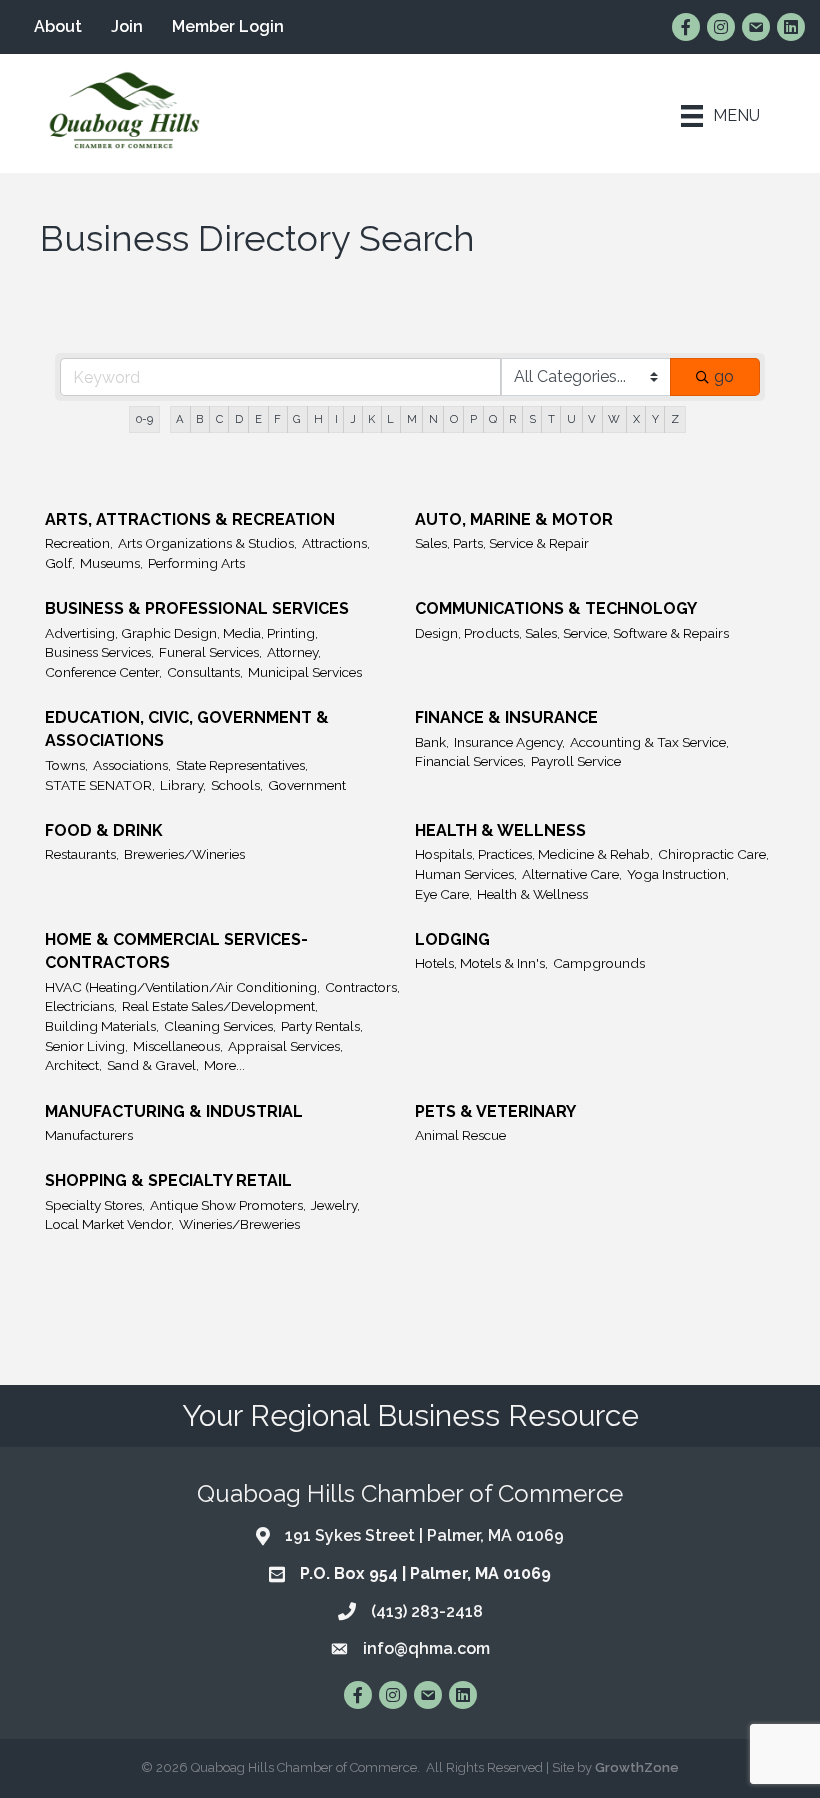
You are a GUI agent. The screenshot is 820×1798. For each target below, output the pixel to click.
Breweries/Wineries (184, 854)
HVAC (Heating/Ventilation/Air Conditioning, (182, 987)
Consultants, (205, 672)
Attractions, (336, 543)
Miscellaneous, (178, 1046)
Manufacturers (89, 1135)
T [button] (551, 419)
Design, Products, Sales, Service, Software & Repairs (572, 633)
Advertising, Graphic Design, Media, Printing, (181, 633)
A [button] (180, 419)
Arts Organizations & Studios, (207, 543)
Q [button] (493, 419)
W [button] (614, 419)
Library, (183, 785)
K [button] (371, 419)
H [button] (318, 419)
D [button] (239, 419)
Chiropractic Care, (713, 854)
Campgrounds (599, 963)
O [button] (454, 419)
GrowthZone (637, 1767)
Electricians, (81, 1006)
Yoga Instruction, (678, 874)
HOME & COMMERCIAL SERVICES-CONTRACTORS (176, 951)
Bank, (432, 742)
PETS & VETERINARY (495, 1111)
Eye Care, (443, 894)
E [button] (258, 419)
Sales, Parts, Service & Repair (502, 543)
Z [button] (675, 419)
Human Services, (466, 874)
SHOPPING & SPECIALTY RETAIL (168, 1180)
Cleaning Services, (220, 1026)
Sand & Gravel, (153, 1065)
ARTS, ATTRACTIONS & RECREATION (190, 519)
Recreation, (79, 543)
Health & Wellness (532, 894)
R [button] (512, 419)
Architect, (73, 1065)
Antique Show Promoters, (228, 1205)
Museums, (111, 563)
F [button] (277, 419)
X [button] (636, 419)
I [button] (336, 419)
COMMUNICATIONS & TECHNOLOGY (556, 608)
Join (127, 26)
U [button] (571, 419)
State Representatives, (242, 765)
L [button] (390, 419)
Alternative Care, (572, 874)
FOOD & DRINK (104, 830)
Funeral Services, (210, 652)
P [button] (473, 419)
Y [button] (655, 419)
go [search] (724, 376)
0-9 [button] (144, 419)
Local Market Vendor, (109, 1224)
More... (224, 1065)
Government (307, 785)
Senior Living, (86, 1046)
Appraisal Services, (285, 1046)
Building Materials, (102, 1026)
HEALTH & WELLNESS (500, 830)
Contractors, (362, 987)
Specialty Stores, (95, 1205)
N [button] (433, 419)
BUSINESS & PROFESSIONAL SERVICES (197, 608)
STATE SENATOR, (100, 785)
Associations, (132, 765)
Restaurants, (82, 854)
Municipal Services (305, 672)
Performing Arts (196, 563)
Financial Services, (470, 761)
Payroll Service (576, 761)
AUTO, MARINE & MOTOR (514, 519)
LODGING (452, 939)
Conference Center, (103, 672)
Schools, (237, 785)
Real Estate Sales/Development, (220, 1006)
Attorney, (294, 652)
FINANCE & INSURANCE (506, 717)
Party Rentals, (322, 1026)
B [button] (199, 419)
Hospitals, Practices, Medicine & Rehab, (534, 854)
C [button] (219, 419)
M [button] (412, 419)
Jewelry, (335, 1205)
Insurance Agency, (509, 742)
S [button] (532, 419)
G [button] (297, 419)
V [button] (592, 419)
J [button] (353, 419)
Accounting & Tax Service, (649, 742)
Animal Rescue (460, 1135)
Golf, (60, 563)
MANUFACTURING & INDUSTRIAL (174, 1111)
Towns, (66, 765)
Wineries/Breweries (239, 1224)
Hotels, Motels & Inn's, (481, 963)
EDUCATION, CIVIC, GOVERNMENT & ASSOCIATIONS (187, 729)
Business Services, (99, 652)
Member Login (228, 26)
